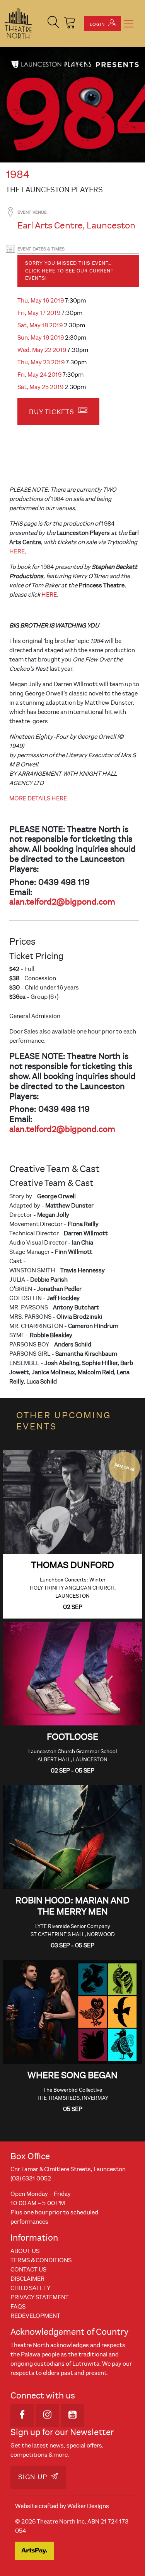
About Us (25, 2251)
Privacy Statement (40, 2297)
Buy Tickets (53, 412)
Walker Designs (88, 2506)
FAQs (18, 2307)
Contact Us (28, 2270)
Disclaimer (27, 2279)
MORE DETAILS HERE (38, 798)
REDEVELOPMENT (35, 2316)
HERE (17, 551)
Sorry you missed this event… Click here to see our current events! (69, 271)
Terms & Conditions (41, 2260)
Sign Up (34, 2477)
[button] (54, 23)
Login (98, 24)
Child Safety (30, 2288)
